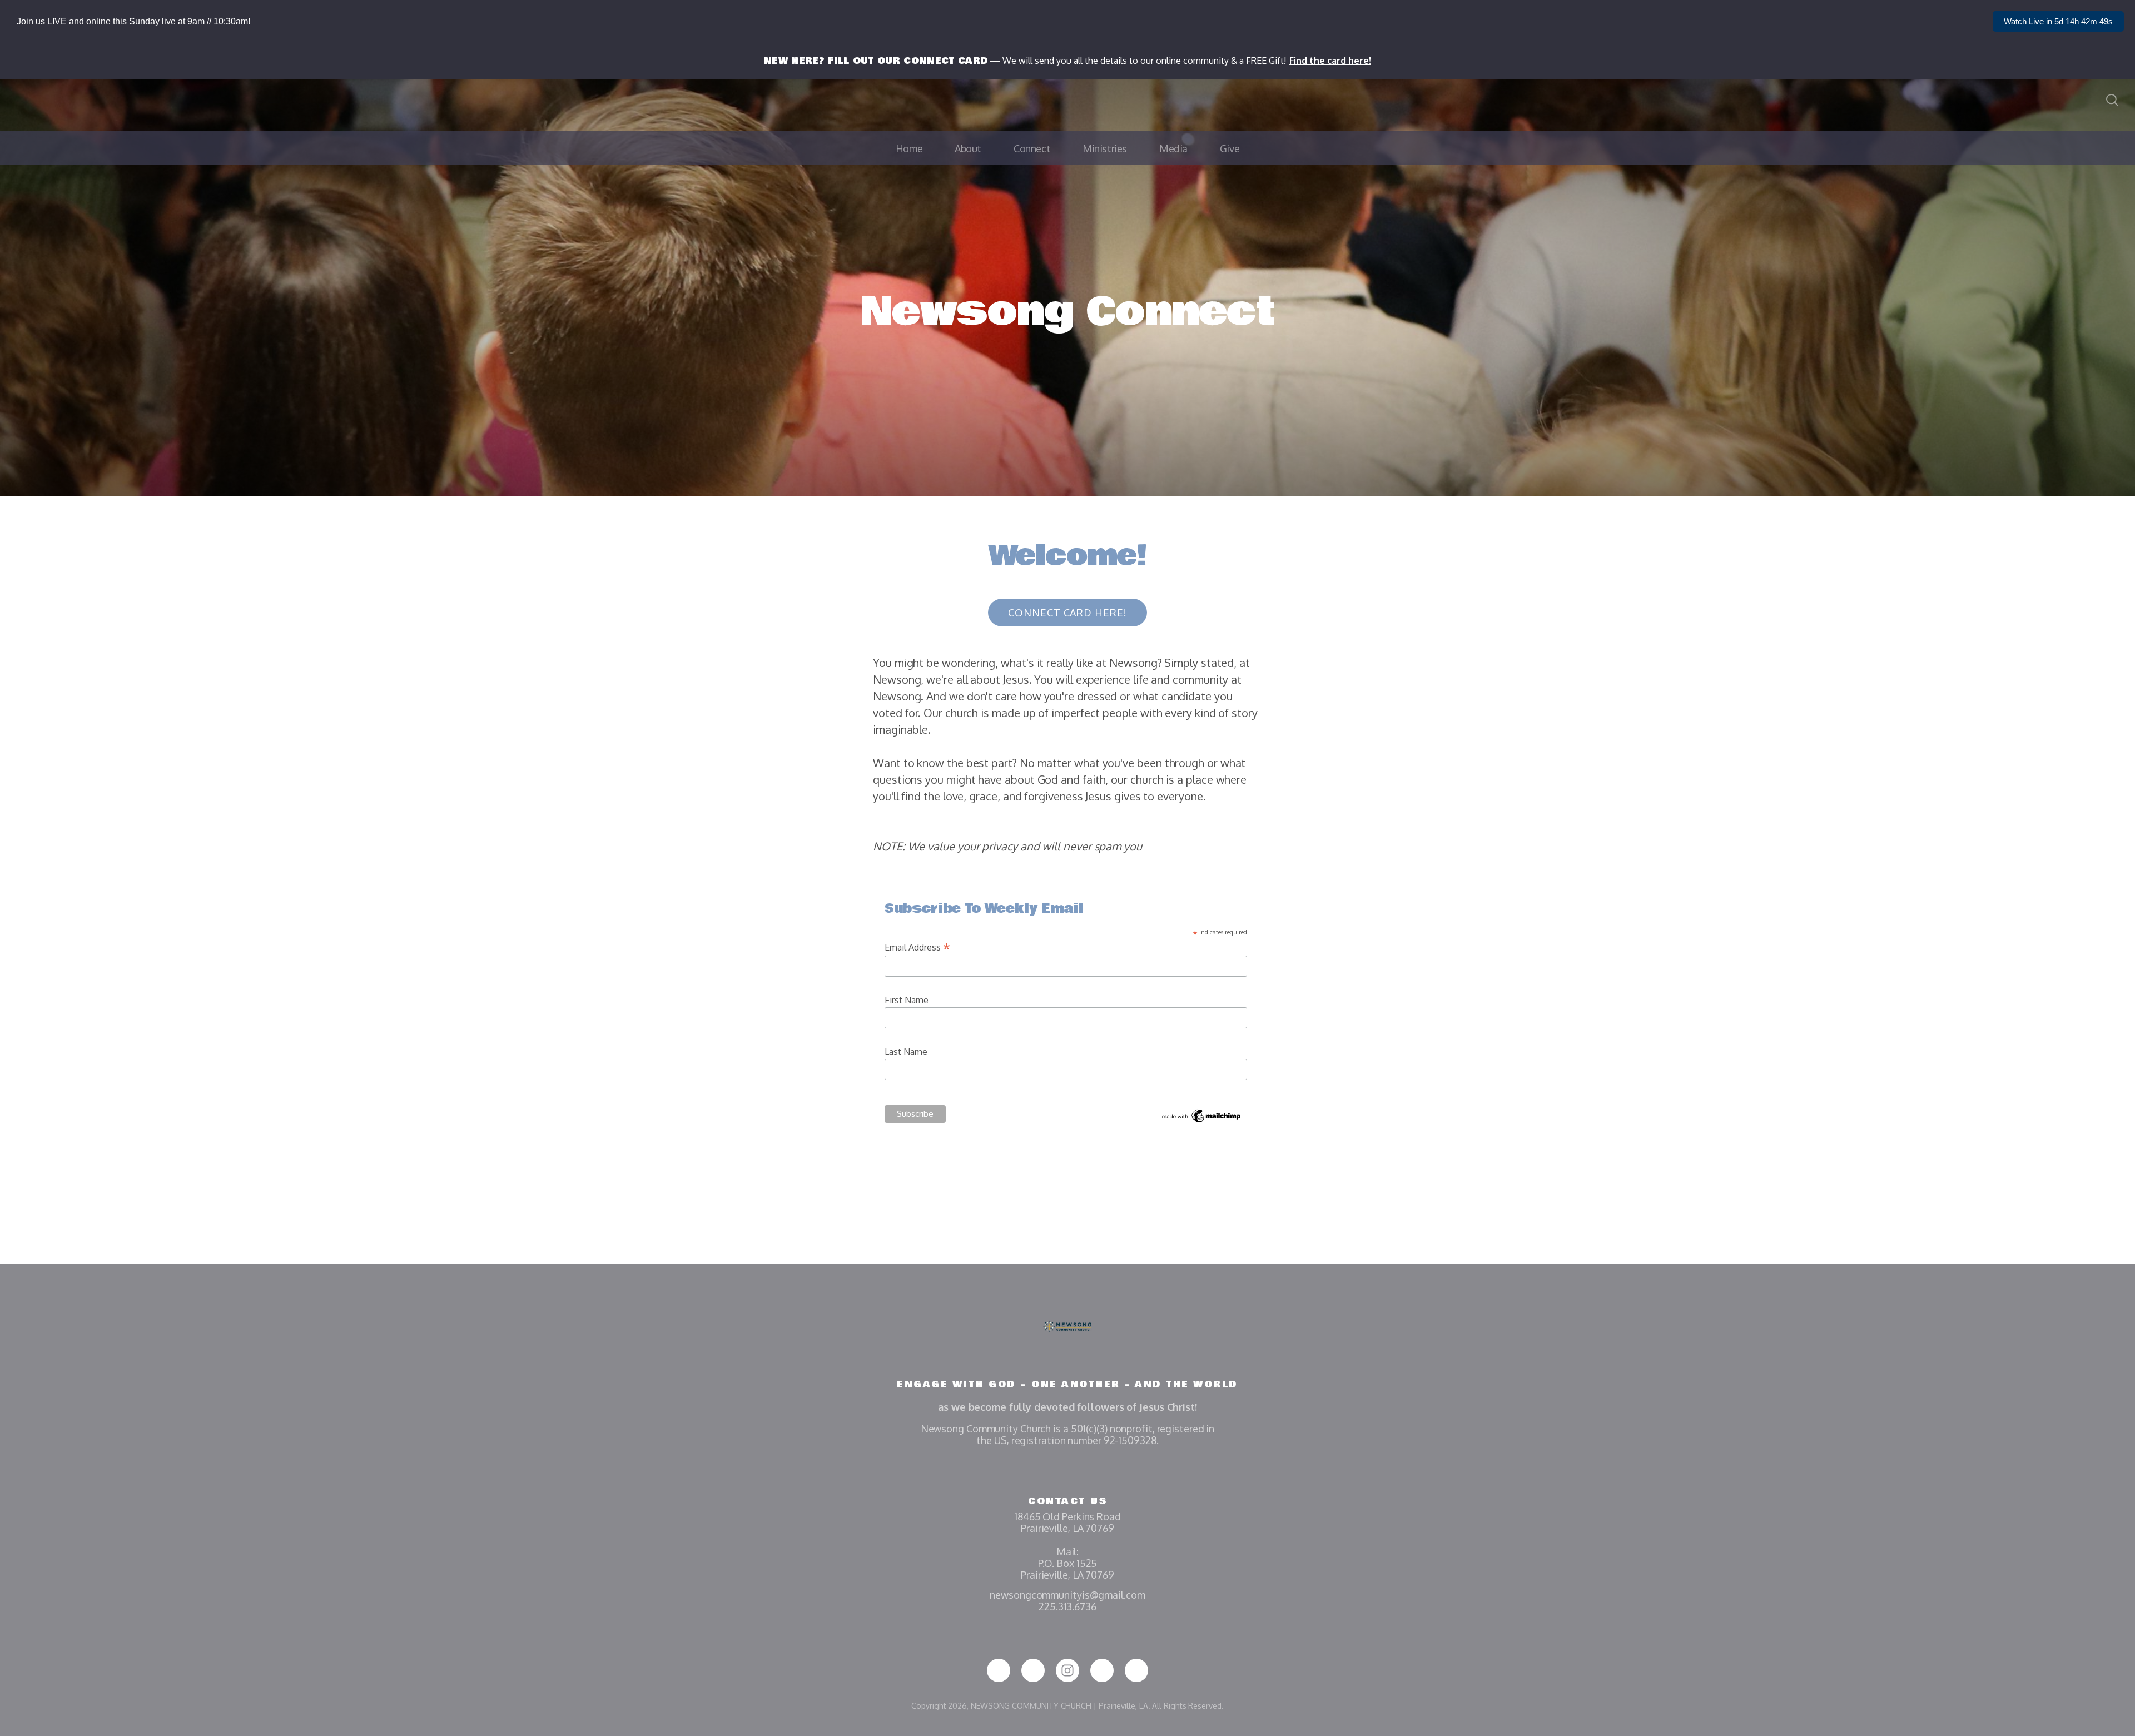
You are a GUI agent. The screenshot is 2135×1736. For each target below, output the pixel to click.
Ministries (1105, 148)
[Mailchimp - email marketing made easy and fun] (1202, 1121)
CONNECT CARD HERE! (1067, 613)
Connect (1032, 148)
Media (1173, 148)
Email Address (917, 947)
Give (1230, 148)
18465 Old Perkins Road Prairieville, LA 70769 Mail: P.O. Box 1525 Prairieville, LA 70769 (1067, 1546)
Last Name (906, 1052)
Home (909, 148)
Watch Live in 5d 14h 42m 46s (2058, 21)
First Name (907, 1000)
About (968, 148)
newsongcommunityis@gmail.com (1067, 1595)
